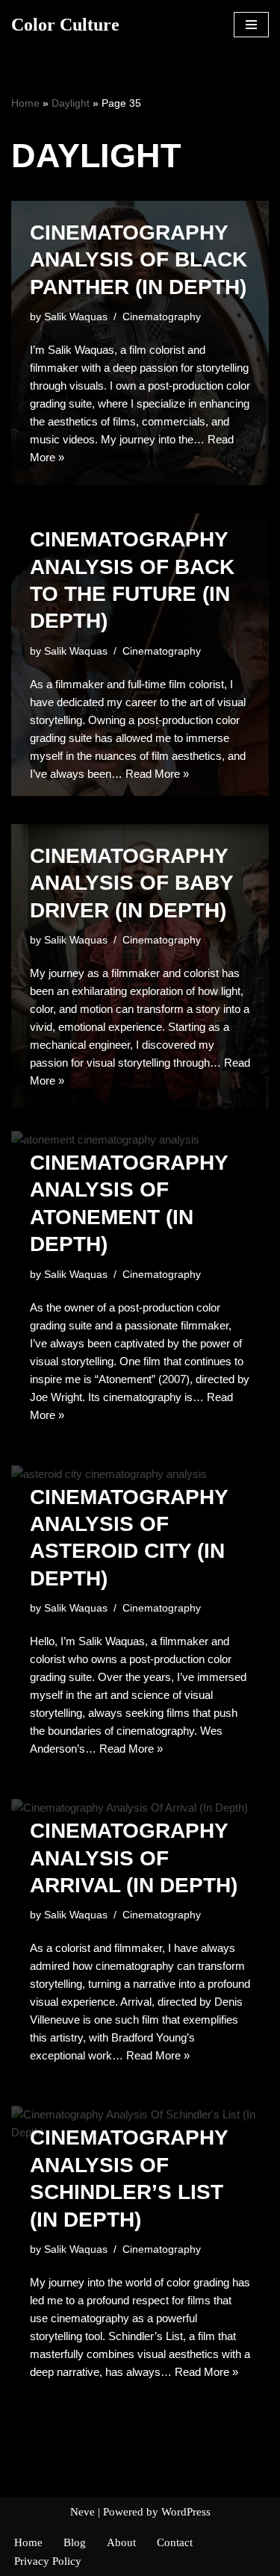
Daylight (71, 103)
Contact (175, 2542)
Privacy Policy (48, 2561)
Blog (75, 2542)
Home (25, 103)
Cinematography (162, 317)
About (121, 2542)
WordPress (186, 2512)
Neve (83, 2512)
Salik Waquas (76, 317)
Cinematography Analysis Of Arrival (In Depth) (134, 1858)
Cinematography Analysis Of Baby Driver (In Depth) (131, 883)
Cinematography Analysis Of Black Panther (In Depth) (139, 260)
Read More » (157, 774)
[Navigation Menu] (251, 25)
